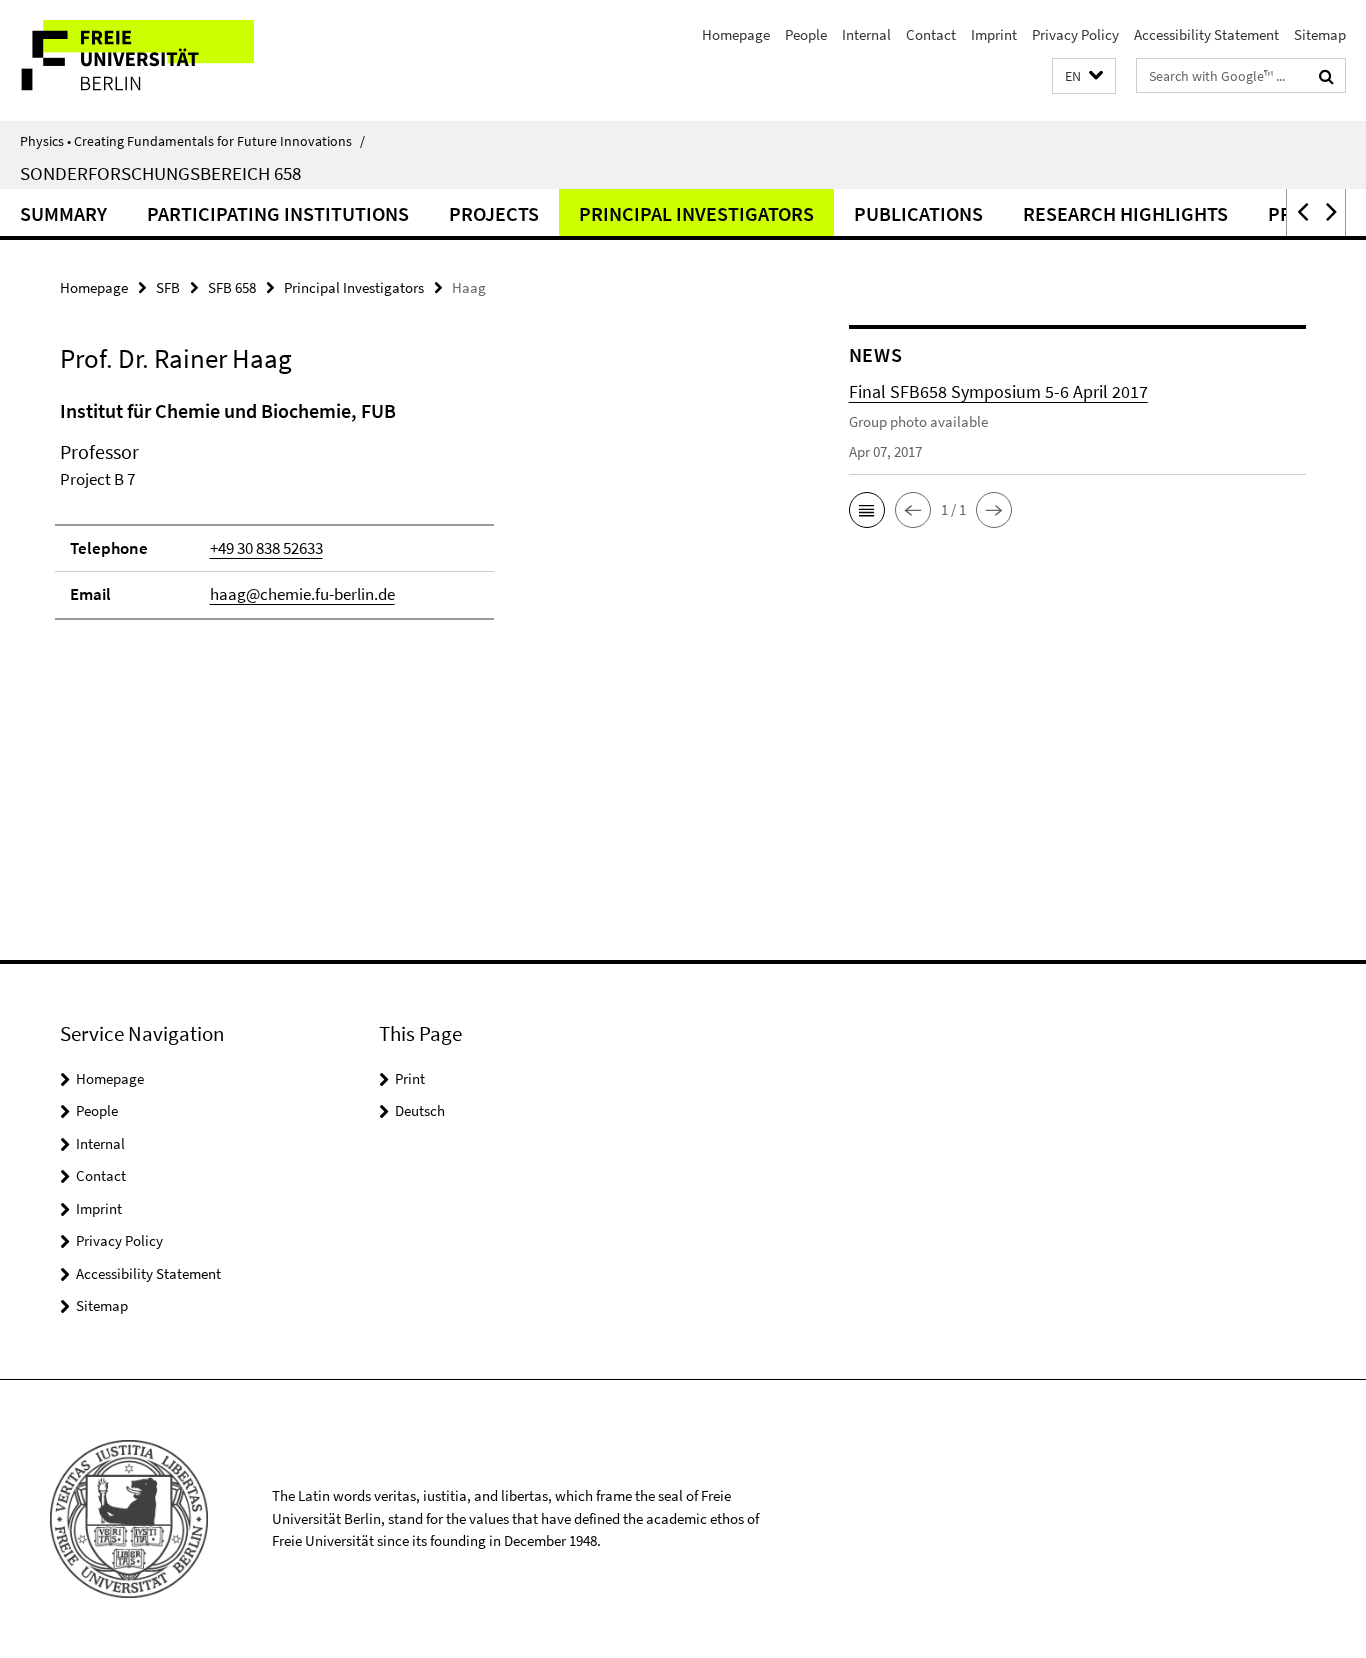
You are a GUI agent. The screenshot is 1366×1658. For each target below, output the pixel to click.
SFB (168, 287)
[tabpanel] (417, 518)
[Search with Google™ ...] (1326, 76)
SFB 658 (232, 287)
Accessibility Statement (1206, 34)
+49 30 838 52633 (266, 548)
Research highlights (1125, 213)
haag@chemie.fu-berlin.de (302, 594)
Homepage (736, 34)
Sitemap (1320, 34)
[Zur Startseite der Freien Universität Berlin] (167, 60)
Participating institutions (278, 213)
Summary (63, 213)
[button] (1084, 76)
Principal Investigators (696, 213)
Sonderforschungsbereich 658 (160, 173)
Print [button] (410, 1078)
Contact (931, 34)
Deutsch (420, 1110)
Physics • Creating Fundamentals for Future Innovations (192, 141)
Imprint (994, 34)
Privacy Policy (1075, 34)
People (806, 34)
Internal (866, 34)
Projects (494, 213)
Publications (918, 213)
